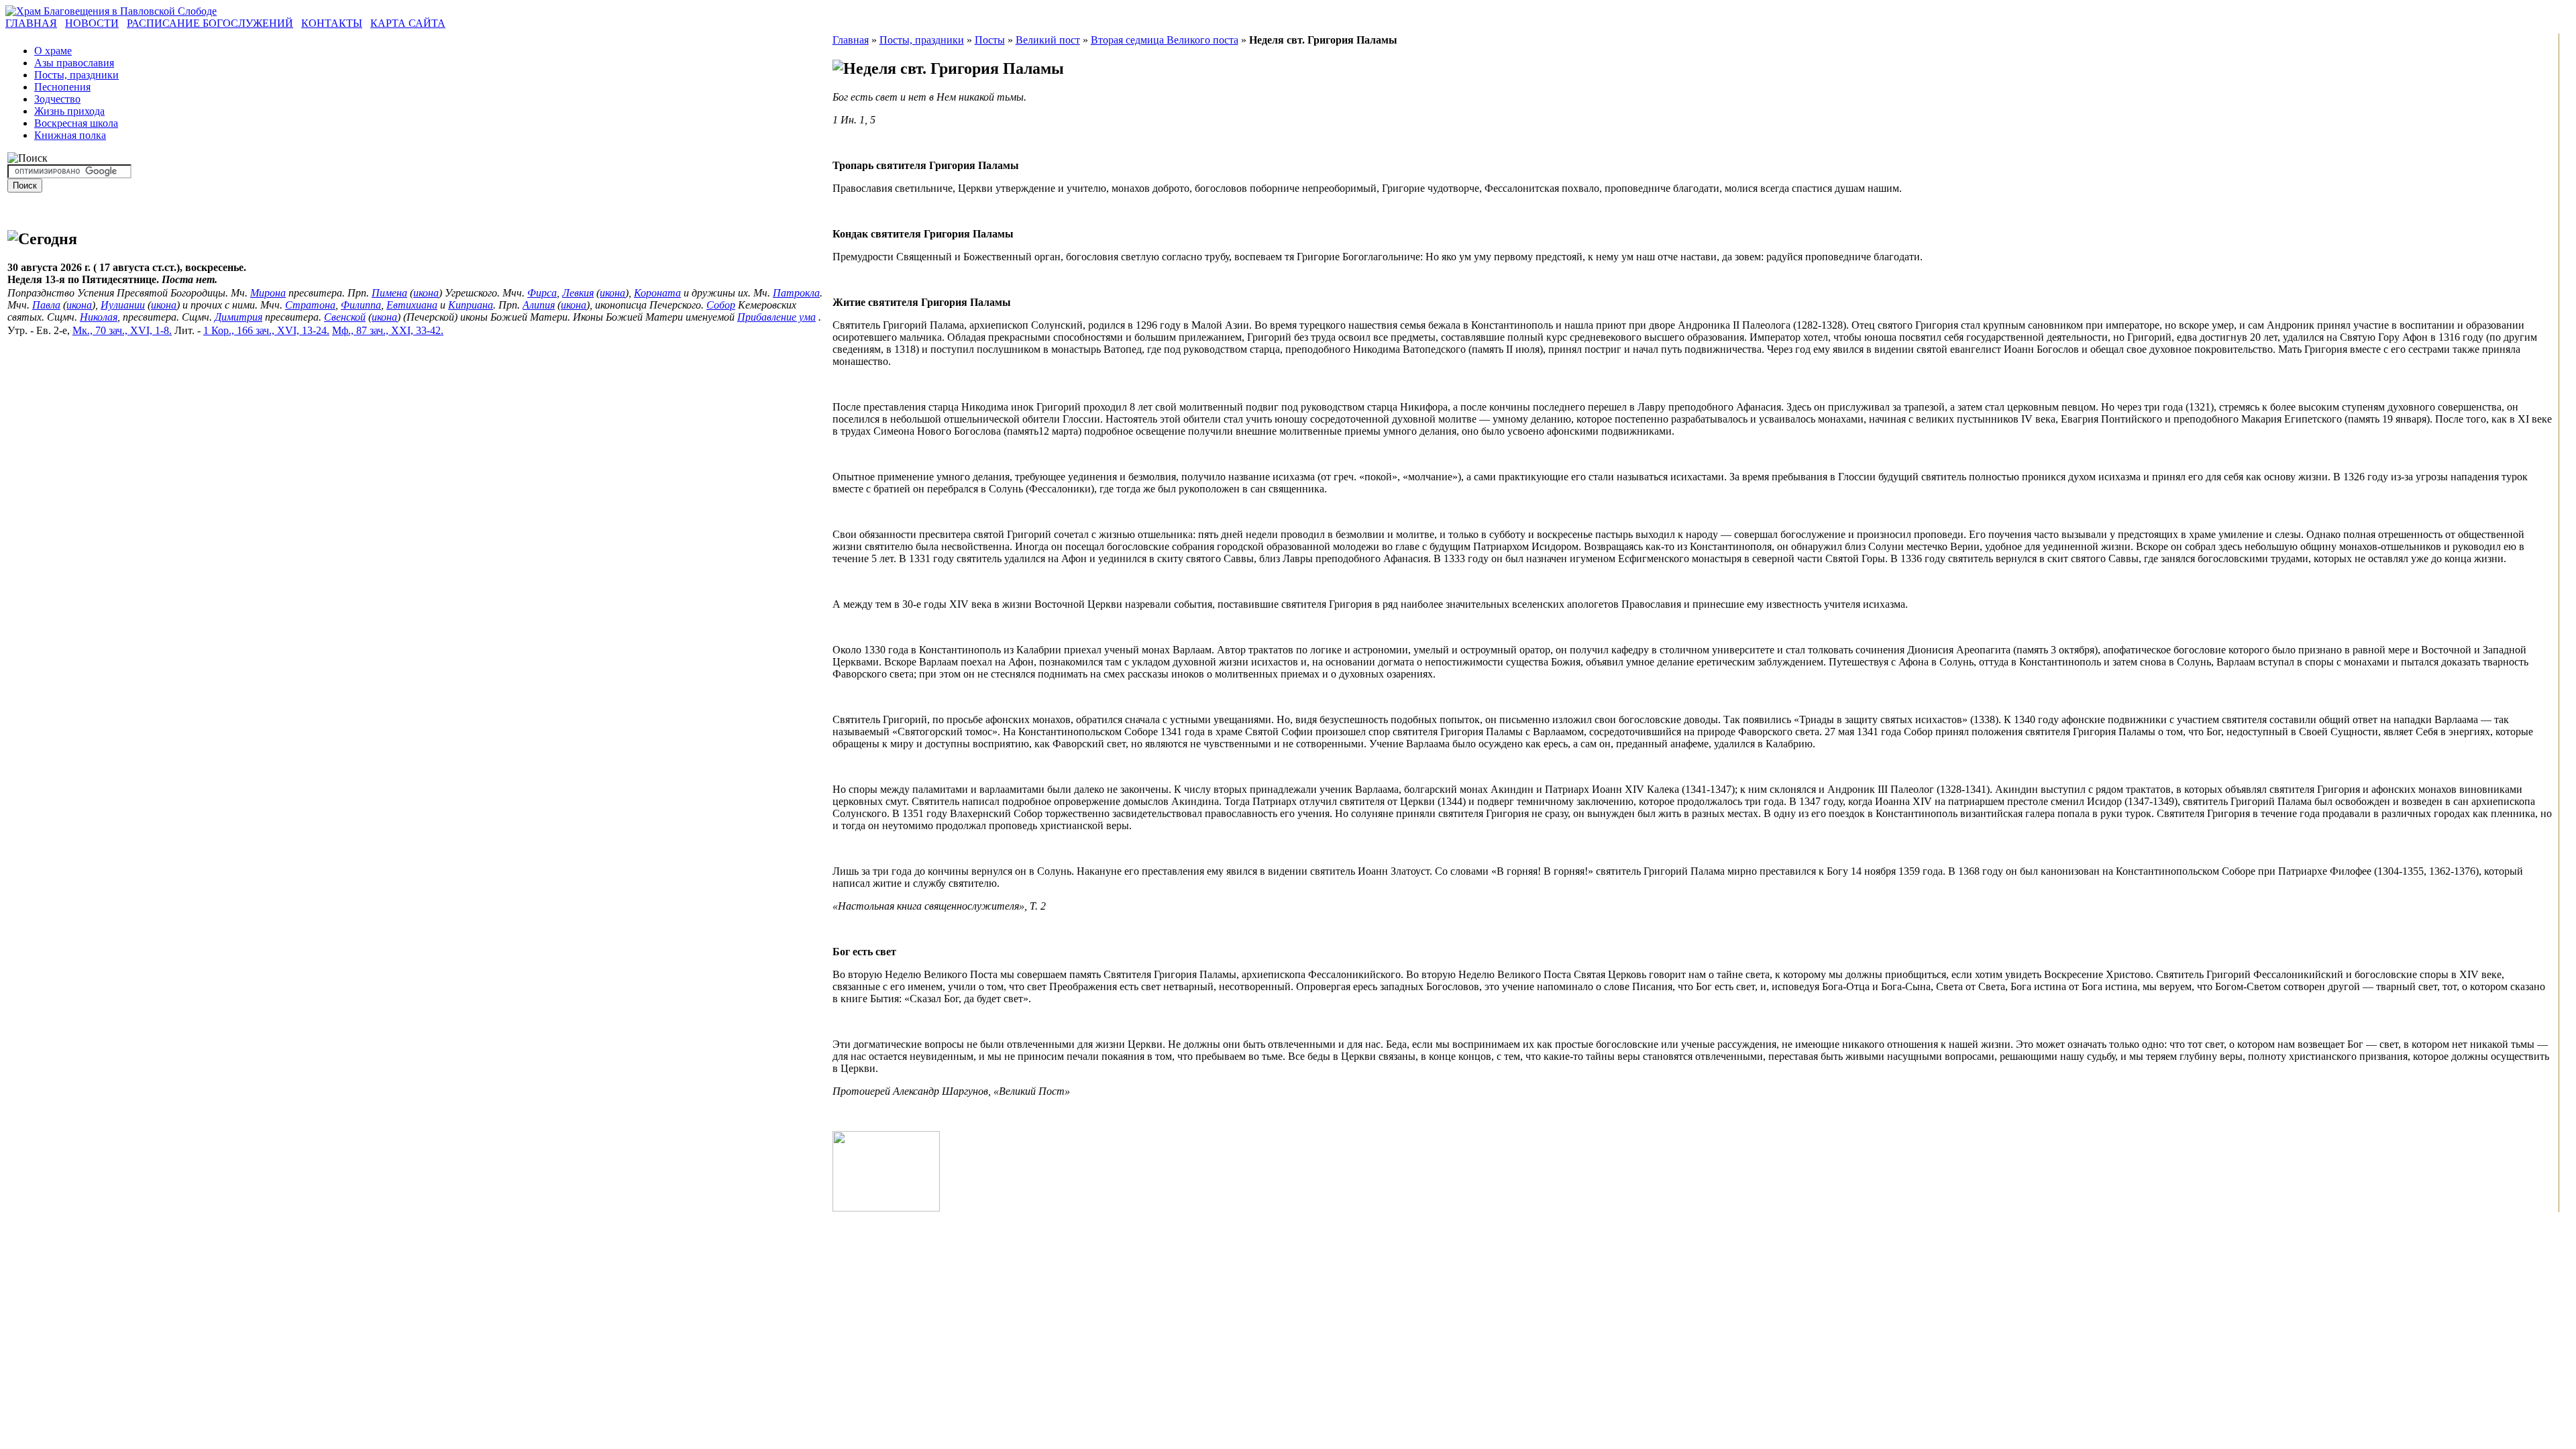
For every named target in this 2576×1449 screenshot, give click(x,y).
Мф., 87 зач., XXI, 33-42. (388, 330)
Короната (657, 293)
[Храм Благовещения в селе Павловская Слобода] (111, 11)
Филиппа (361, 305)
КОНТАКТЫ (332, 23)
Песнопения (62, 87)
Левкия (578, 293)
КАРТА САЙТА (408, 23)
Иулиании (123, 305)
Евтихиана (412, 305)
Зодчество (57, 99)
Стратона (310, 305)
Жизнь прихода (69, 111)
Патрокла (796, 293)
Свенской (345, 317)
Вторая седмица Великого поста (1165, 40)
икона (426, 293)
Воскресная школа (76, 123)
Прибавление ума (776, 317)
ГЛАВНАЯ (31, 23)
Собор (721, 305)
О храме (53, 51)
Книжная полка (70, 135)
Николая (99, 317)
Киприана (471, 305)
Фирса (542, 293)
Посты (990, 40)
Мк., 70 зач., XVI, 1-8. (122, 330)
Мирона (268, 293)
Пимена (389, 293)
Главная (851, 40)
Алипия (539, 305)
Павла (46, 305)
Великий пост (1048, 40)
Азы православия (74, 63)
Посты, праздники (76, 75)
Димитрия (238, 317)
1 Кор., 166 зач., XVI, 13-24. (266, 330)
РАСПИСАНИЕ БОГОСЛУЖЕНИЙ (210, 23)
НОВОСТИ (92, 23)
